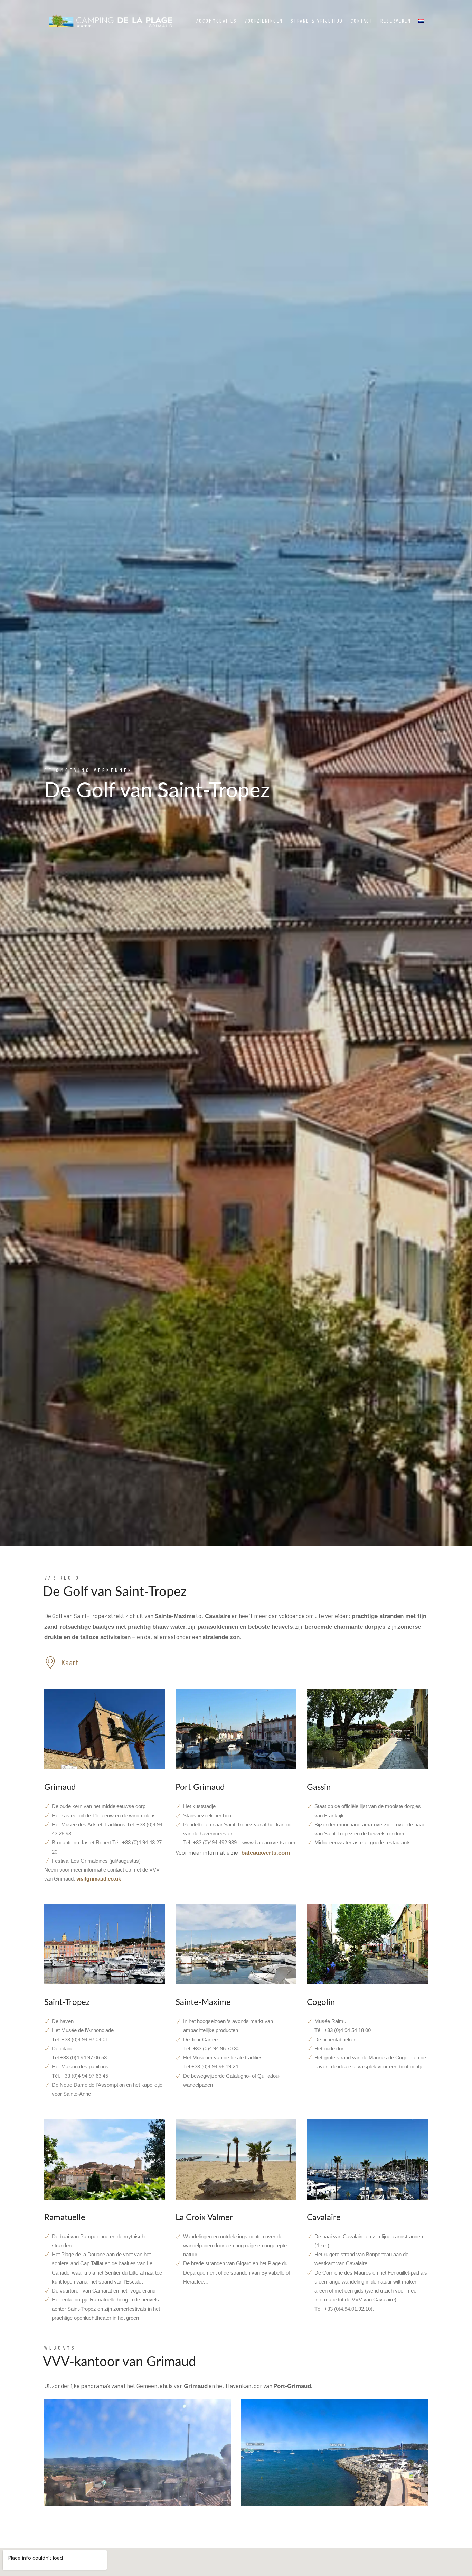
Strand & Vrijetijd (317, 21)
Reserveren (396, 21)
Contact (362, 21)
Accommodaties (217, 21)
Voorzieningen (264, 21)
